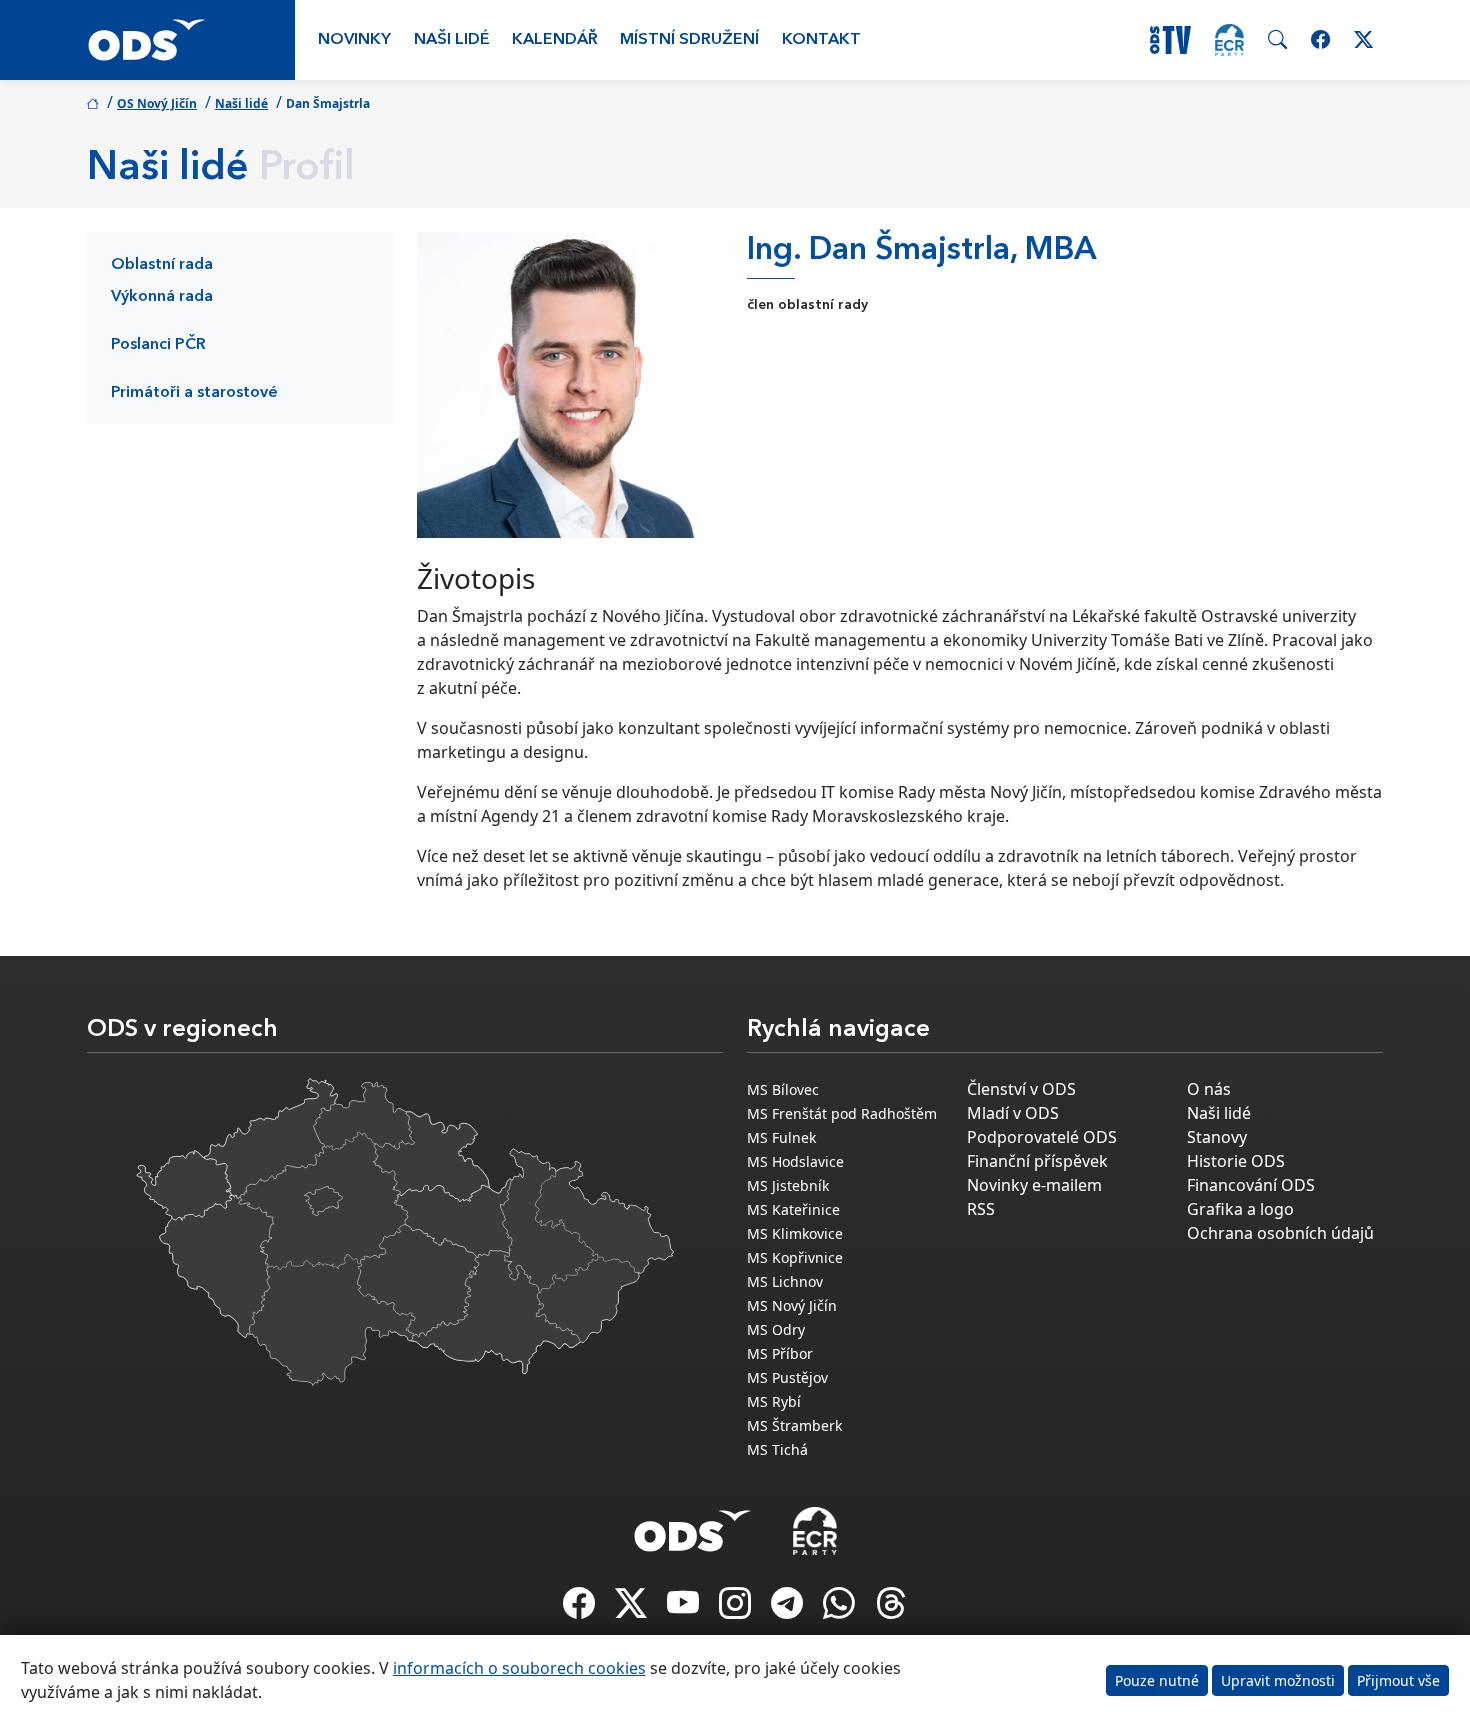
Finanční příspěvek (1037, 1161)
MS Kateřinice (793, 1209)
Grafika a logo (1240, 1209)
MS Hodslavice (795, 1161)
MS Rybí (774, 1401)
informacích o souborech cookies (519, 1668)
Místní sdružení (689, 40)
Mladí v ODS (1013, 1113)
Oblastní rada (162, 265)
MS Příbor (780, 1353)
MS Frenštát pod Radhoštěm (842, 1113)
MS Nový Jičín (792, 1305)
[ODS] (693, 1525)
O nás (1209, 1089)
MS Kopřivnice (795, 1257)
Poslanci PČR (158, 345)
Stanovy (1217, 1137)
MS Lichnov (785, 1281)
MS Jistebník (788, 1185)
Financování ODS (1251, 1185)
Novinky (354, 40)
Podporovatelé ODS (1042, 1137)
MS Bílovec (783, 1089)
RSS (981, 1209)
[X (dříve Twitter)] (633, 1609)
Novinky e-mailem (1034, 1185)
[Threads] (891, 1609)
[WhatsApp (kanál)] (841, 1609)
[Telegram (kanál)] (789, 1609)
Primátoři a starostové (194, 393)
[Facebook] (581, 1609)
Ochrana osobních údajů (1280, 1233)
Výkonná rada (162, 297)
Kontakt (821, 40)
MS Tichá (777, 1449)
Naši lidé (452, 40)
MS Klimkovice (795, 1233)
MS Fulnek (781, 1137)
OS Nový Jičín (157, 103)
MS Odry (776, 1329)
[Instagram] (737, 1609)
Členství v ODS (1021, 1089)
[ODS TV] (685, 1609)
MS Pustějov (787, 1377)
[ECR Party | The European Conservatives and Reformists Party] (1229, 40)
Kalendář (555, 40)
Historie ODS (1236, 1161)
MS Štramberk (794, 1425)
